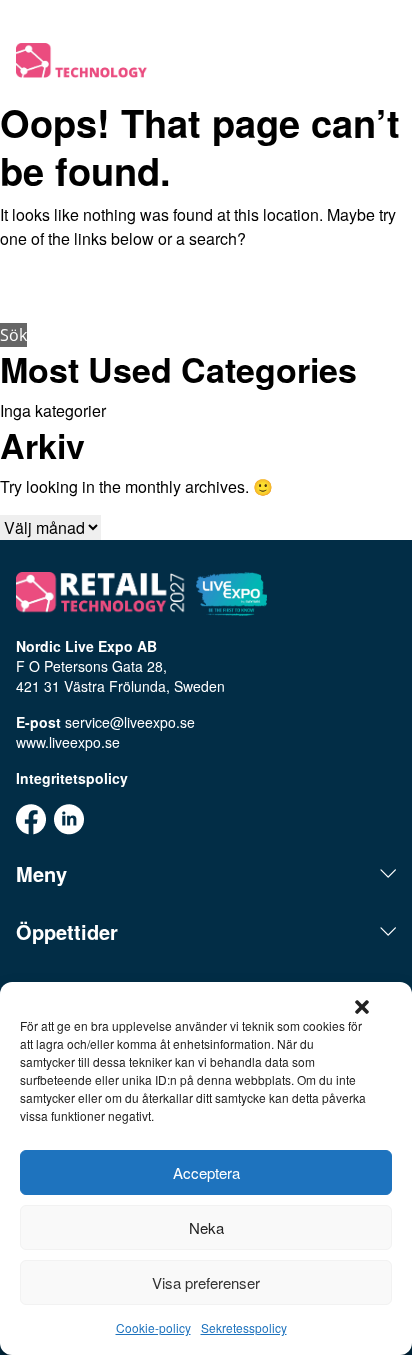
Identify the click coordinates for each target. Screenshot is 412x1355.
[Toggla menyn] (384, 62)
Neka (206, 1227)
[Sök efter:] (206, 292)
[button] (362, 1007)
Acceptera (206, 1172)
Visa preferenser (206, 1282)
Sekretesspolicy (244, 1327)
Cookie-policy (153, 1327)
